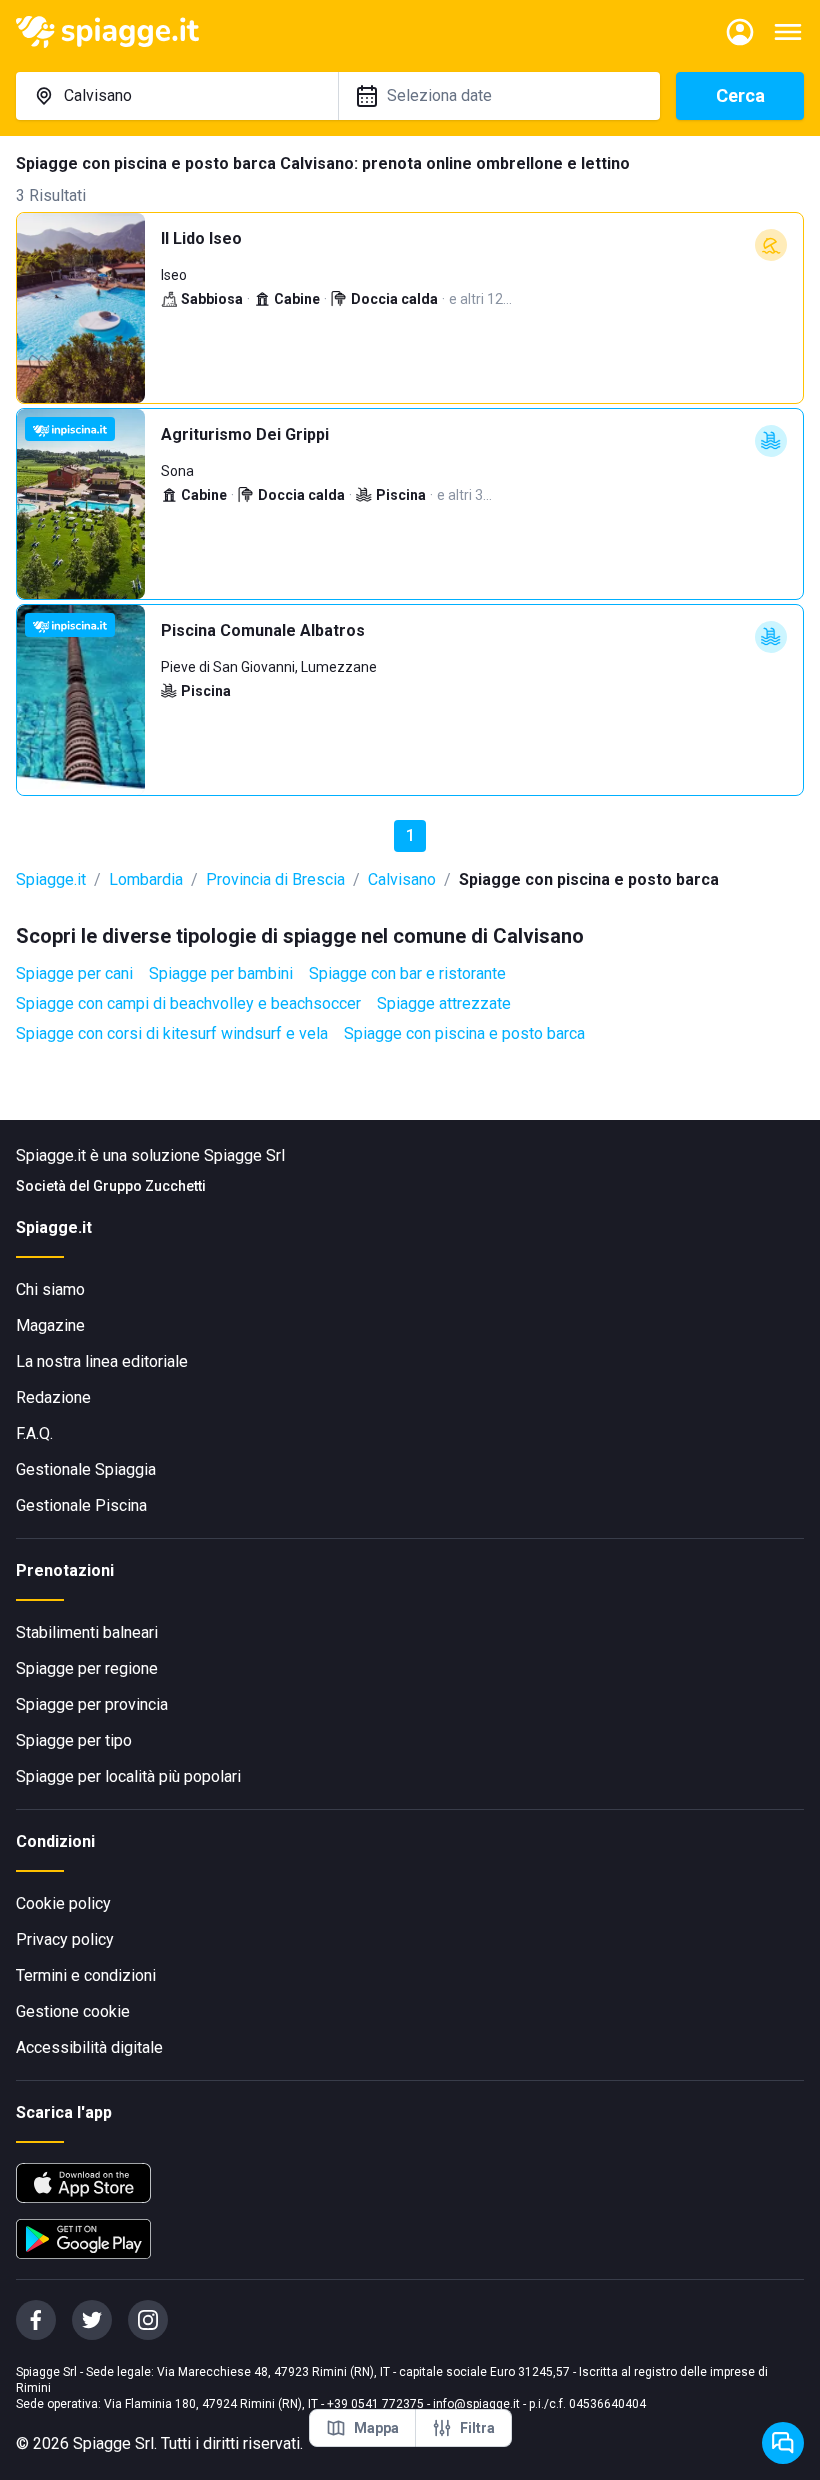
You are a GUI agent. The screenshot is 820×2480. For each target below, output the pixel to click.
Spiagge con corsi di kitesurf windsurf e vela (172, 1033)
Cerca (740, 95)
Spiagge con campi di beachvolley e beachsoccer (188, 1003)
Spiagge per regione (87, 1668)
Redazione (53, 1397)
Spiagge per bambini (221, 973)
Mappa (376, 2428)
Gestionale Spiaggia (86, 1469)
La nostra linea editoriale (102, 1361)
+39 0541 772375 (375, 2404)
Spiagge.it (51, 879)
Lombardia (146, 879)
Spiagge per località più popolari (128, 1776)
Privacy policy (65, 1939)
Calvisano (402, 879)
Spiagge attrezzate (444, 1003)
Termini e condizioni (86, 1975)
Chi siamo (50, 1289)
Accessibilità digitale (89, 2047)
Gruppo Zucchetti (149, 1186)
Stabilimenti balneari (87, 1632)
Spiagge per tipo (74, 1740)
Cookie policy (63, 1903)
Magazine (50, 1325)
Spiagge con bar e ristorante (407, 973)
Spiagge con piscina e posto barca (464, 1033)
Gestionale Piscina (81, 1505)
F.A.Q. (34, 1433)
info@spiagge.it (476, 2404)
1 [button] (410, 835)
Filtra (477, 2428)
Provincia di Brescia (275, 879)
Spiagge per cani (74, 973)
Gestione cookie (73, 2011)
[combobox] (177, 96)
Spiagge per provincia (92, 1704)
